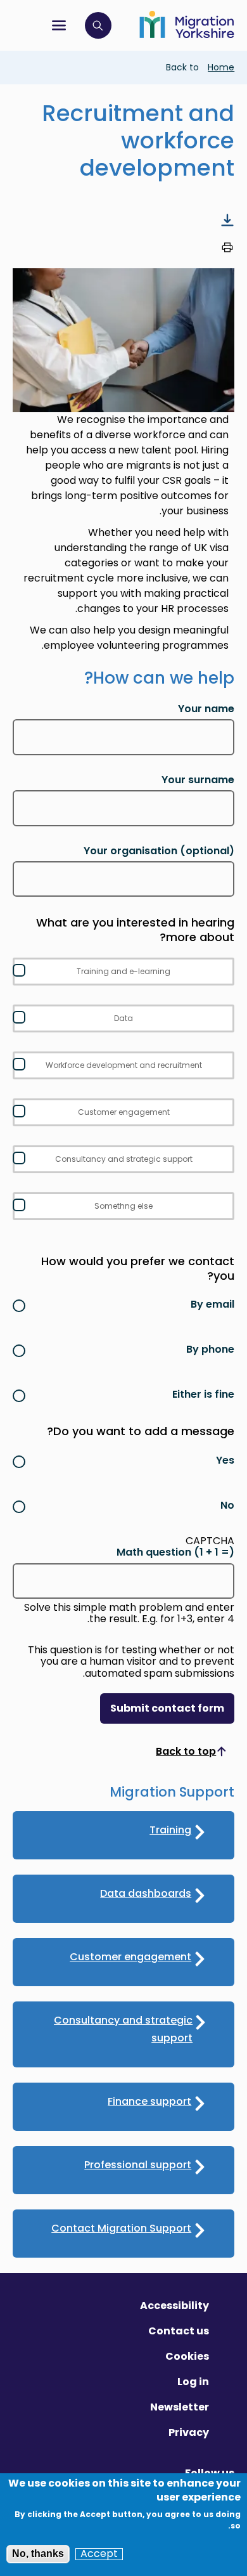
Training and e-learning (123, 971)
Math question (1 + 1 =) (175, 1552)
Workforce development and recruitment (124, 1065)
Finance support (149, 2101)
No (227, 1505)
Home (221, 67)
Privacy (189, 2432)
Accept (99, 2554)
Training (170, 1830)
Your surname (198, 780)
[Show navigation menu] (59, 25)
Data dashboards (146, 1893)
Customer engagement (124, 1112)
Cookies (187, 2356)
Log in (193, 2382)
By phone (210, 1349)
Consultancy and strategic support (124, 1159)
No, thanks (38, 2553)
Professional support (138, 2165)
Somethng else (123, 1206)
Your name (206, 709)
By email (212, 1304)
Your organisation (159, 851)
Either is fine (203, 1394)
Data (123, 1018)
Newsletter (180, 2407)
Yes (225, 1460)
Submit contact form (167, 1708)
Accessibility (174, 2306)
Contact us (179, 2331)
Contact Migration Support (121, 2228)
